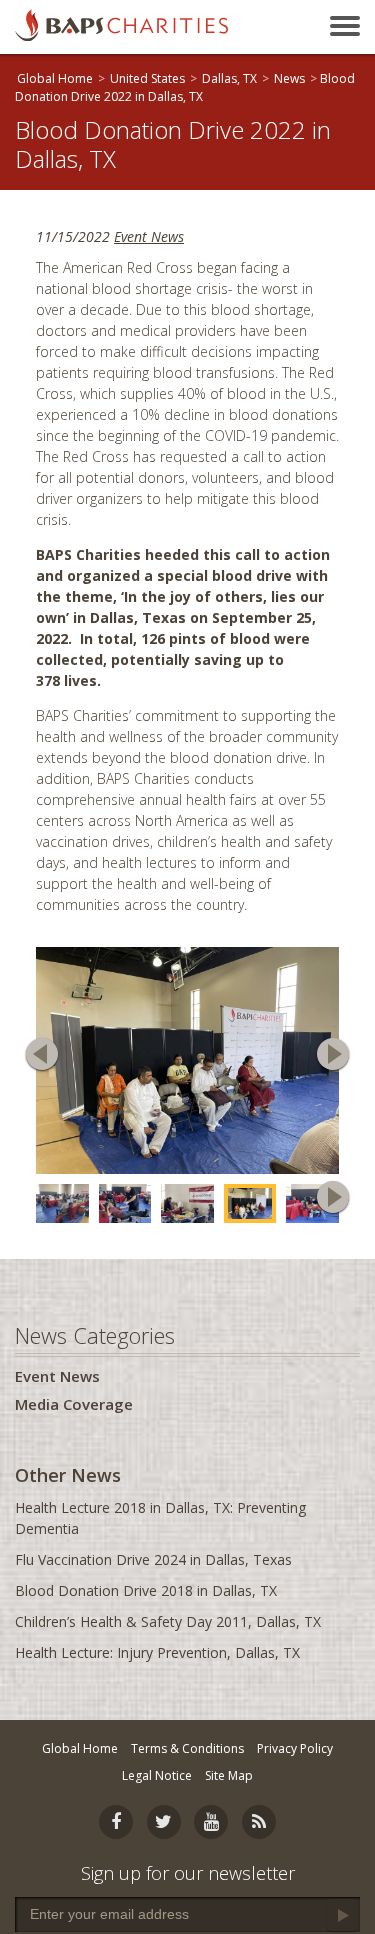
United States (147, 78)
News (289, 78)
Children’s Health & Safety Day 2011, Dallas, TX (168, 1621)
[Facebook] (116, 1822)
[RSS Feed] (259, 1822)
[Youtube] (211, 1822)
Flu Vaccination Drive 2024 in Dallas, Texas (153, 1559)
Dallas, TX (229, 78)
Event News (149, 236)
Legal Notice (157, 1775)
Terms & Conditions (187, 1748)
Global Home (55, 78)
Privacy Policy (295, 1748)
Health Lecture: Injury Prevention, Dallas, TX (157, 1652)
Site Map (229, 1775)
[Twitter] (164, 1822)
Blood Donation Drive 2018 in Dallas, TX (146, 1590)
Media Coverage (74, 1404)
